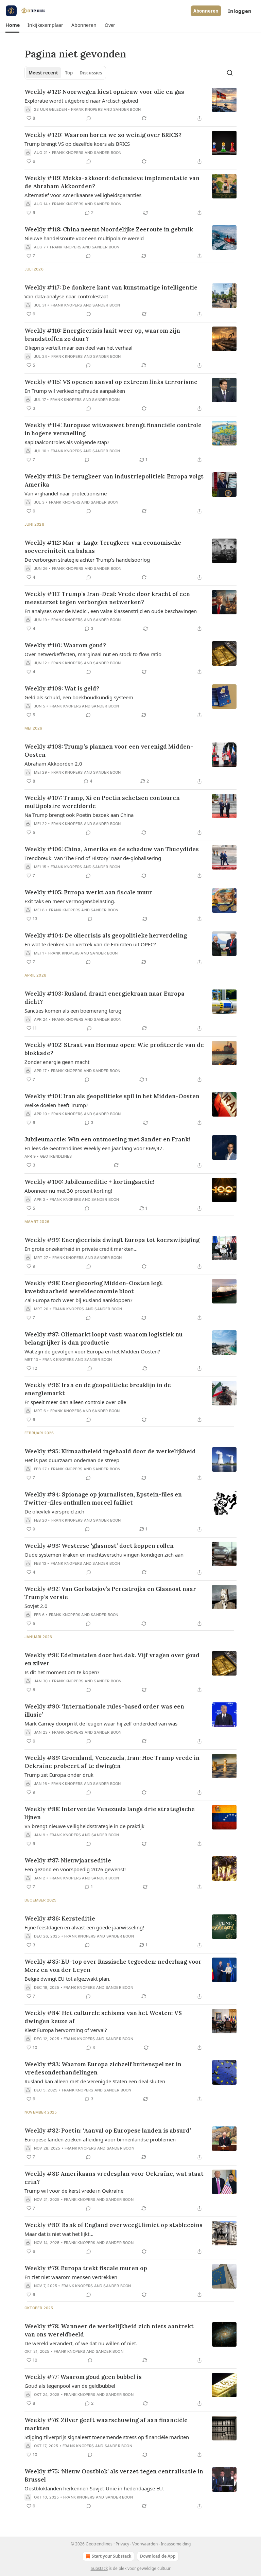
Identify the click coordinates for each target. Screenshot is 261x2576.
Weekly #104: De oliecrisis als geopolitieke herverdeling (106, 935)
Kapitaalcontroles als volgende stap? (67, 442)
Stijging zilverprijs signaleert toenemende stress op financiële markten (107, 2437)
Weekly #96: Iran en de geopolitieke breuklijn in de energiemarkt (98, 1389)
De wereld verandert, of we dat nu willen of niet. (81, 2343)
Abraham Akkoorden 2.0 (53, 764)
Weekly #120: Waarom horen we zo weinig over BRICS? (103, 135)
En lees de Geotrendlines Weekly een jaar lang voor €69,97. (94, 1148)
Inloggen (240, 11)
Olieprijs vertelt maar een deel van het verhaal (79, 348)
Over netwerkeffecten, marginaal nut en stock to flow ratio (93, 654)
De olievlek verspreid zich (54, 1511)
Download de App (158, 2556)
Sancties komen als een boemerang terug (73, 1011)
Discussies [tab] (91, 73)
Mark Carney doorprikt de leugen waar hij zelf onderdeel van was (101, 1723)
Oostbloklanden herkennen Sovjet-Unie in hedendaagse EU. (94, 2488)
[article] (130, 105)
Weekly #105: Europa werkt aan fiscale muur (88, 892)
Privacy (122, 2544)
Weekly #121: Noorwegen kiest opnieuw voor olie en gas (104, 92)
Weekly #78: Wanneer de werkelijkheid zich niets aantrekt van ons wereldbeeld (109, 2330)
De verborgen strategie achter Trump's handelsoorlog (87, 560)
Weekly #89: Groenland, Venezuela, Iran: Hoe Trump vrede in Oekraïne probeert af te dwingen (112, 1762)
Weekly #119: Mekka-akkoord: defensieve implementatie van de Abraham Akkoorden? (112, 182)
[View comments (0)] (89, 118)
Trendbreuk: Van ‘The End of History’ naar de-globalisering (93, 858)
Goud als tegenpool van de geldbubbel (70, 2386)
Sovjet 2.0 (36, 1606)
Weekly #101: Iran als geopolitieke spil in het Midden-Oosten (112, 1096)
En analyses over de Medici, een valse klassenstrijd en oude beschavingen (111, 611)
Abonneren (206, 11)
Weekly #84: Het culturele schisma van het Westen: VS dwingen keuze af (103, 2017)
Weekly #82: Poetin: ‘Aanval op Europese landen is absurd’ (108, 2131)
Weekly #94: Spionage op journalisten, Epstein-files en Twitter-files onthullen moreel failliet (103, 1499)
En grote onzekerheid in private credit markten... (81, 1249)
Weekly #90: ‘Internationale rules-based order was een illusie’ (104, 1711)
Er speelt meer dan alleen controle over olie (75, 1402)
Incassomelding (176, 2544)
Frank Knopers (87, 109)
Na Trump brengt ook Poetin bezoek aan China (79, 815)
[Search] (230, 73)
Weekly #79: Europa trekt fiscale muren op (86, 2268)
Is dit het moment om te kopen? (62, 1672)
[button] (12, 25)
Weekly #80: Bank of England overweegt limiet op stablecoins (114, 2225)
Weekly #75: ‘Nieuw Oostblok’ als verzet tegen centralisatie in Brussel (114, 2475)
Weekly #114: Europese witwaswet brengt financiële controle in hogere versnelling (113, 429)
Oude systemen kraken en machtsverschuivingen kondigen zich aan (104, 1555)
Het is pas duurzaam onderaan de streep (72, 1460)
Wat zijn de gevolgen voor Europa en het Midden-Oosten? (92, 1351)
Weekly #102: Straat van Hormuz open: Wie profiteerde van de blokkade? (114, 1049)
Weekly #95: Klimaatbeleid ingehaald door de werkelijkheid (110, 1451)
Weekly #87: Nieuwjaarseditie (68, 1860)
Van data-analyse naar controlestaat (66, 296)
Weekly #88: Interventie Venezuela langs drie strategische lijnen (110, 1813)
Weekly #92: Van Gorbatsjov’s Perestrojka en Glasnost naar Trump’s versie (110, 1593)
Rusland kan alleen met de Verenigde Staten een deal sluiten (95, 2081)
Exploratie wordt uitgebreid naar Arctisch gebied (81, 101)
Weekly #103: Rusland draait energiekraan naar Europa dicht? (105, 998)
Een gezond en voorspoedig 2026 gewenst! (75, 1869)
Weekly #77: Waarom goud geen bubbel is (83, 2377)
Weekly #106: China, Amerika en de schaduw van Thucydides (112, 849)
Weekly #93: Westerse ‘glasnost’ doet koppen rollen (99, 1546)
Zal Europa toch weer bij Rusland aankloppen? (79, 1300)
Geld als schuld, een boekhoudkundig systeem (79, 697)
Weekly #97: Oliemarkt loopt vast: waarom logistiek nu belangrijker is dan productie (103, 1338)
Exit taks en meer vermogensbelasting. (70, 901)
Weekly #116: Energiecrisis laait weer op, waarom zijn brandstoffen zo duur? (102, 335)
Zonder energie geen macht (57, 1062)
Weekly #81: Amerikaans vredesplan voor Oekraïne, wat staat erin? (114, 2178)
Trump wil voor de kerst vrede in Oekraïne (74, 2191)
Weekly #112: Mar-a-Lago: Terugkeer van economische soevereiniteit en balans (103, 547)
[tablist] (65, 73)
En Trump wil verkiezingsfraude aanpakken (75, 391)
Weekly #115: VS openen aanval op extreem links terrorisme (111, 382)
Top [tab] (69, 73)
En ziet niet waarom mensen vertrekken (71, 2277)
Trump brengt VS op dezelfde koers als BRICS (77, 144)
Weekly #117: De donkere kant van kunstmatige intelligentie (111, 287)
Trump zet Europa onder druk (59, 1775)
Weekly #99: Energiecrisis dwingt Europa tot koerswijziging (112, 1240)
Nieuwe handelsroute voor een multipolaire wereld (84, 238)
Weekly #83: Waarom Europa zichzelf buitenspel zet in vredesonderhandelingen (103, 2068)
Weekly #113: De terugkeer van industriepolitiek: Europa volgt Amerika (114, 480)
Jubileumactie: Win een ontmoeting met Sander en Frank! (107, 1139)
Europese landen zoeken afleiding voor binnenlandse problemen (100, 2139)
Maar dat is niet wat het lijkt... (59, 2234)
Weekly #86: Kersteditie (60, 1918)
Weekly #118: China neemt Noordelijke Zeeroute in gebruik (109, 229)
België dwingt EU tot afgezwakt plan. (67, 1979)
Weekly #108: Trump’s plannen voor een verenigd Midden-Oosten (109, 751)
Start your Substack (111, 2556)
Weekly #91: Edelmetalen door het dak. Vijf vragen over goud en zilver (112, 1659)
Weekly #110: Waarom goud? (65, 645)
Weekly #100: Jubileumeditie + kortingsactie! (89, 1182)
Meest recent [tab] (43, 73)
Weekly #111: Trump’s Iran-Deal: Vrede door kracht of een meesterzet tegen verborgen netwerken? (107, 598)
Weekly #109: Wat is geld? (62, 688)
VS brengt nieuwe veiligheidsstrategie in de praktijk (84, 1826)
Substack (99, 2568)
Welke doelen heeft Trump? (56, 1105)
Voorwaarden (145, 2544)
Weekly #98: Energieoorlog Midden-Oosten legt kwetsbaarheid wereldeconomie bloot (93, 1287)
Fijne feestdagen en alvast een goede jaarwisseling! (84, 1927)
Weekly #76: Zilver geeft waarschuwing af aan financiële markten (106, 2424)
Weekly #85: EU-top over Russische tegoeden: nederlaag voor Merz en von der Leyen (113, 1966)
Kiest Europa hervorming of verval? (66, 2030)
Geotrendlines (56, 1156)
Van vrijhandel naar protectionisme (66, 493)
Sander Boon (127, 109)
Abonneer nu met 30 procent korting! (68, 1191)
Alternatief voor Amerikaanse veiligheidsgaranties (83, 195)
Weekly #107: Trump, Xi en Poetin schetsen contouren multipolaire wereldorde (102, 802)
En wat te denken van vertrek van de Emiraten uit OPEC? (90, 944)
